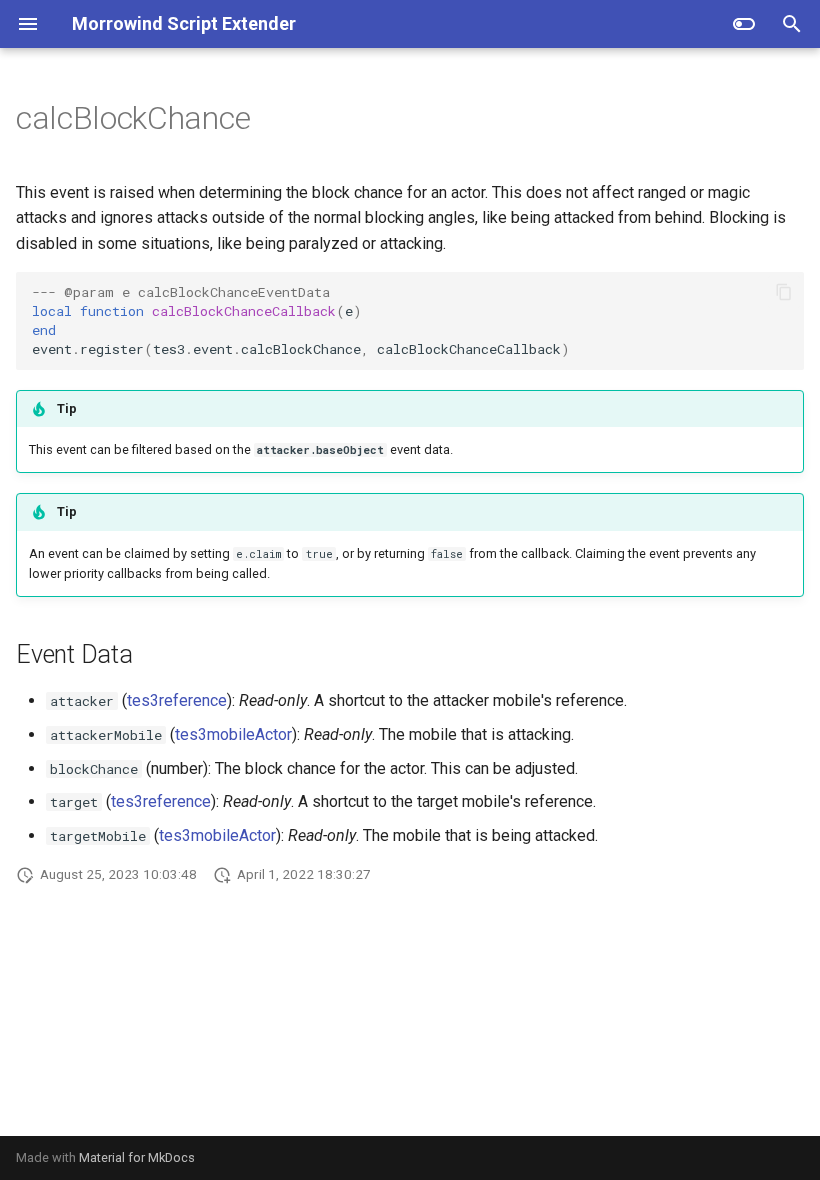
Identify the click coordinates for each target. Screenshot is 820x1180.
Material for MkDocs (137, 1157)
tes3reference (177, 700)
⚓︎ (274, 118)
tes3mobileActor (233, 734)
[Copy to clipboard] (784, 292)
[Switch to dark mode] (744, 24)
